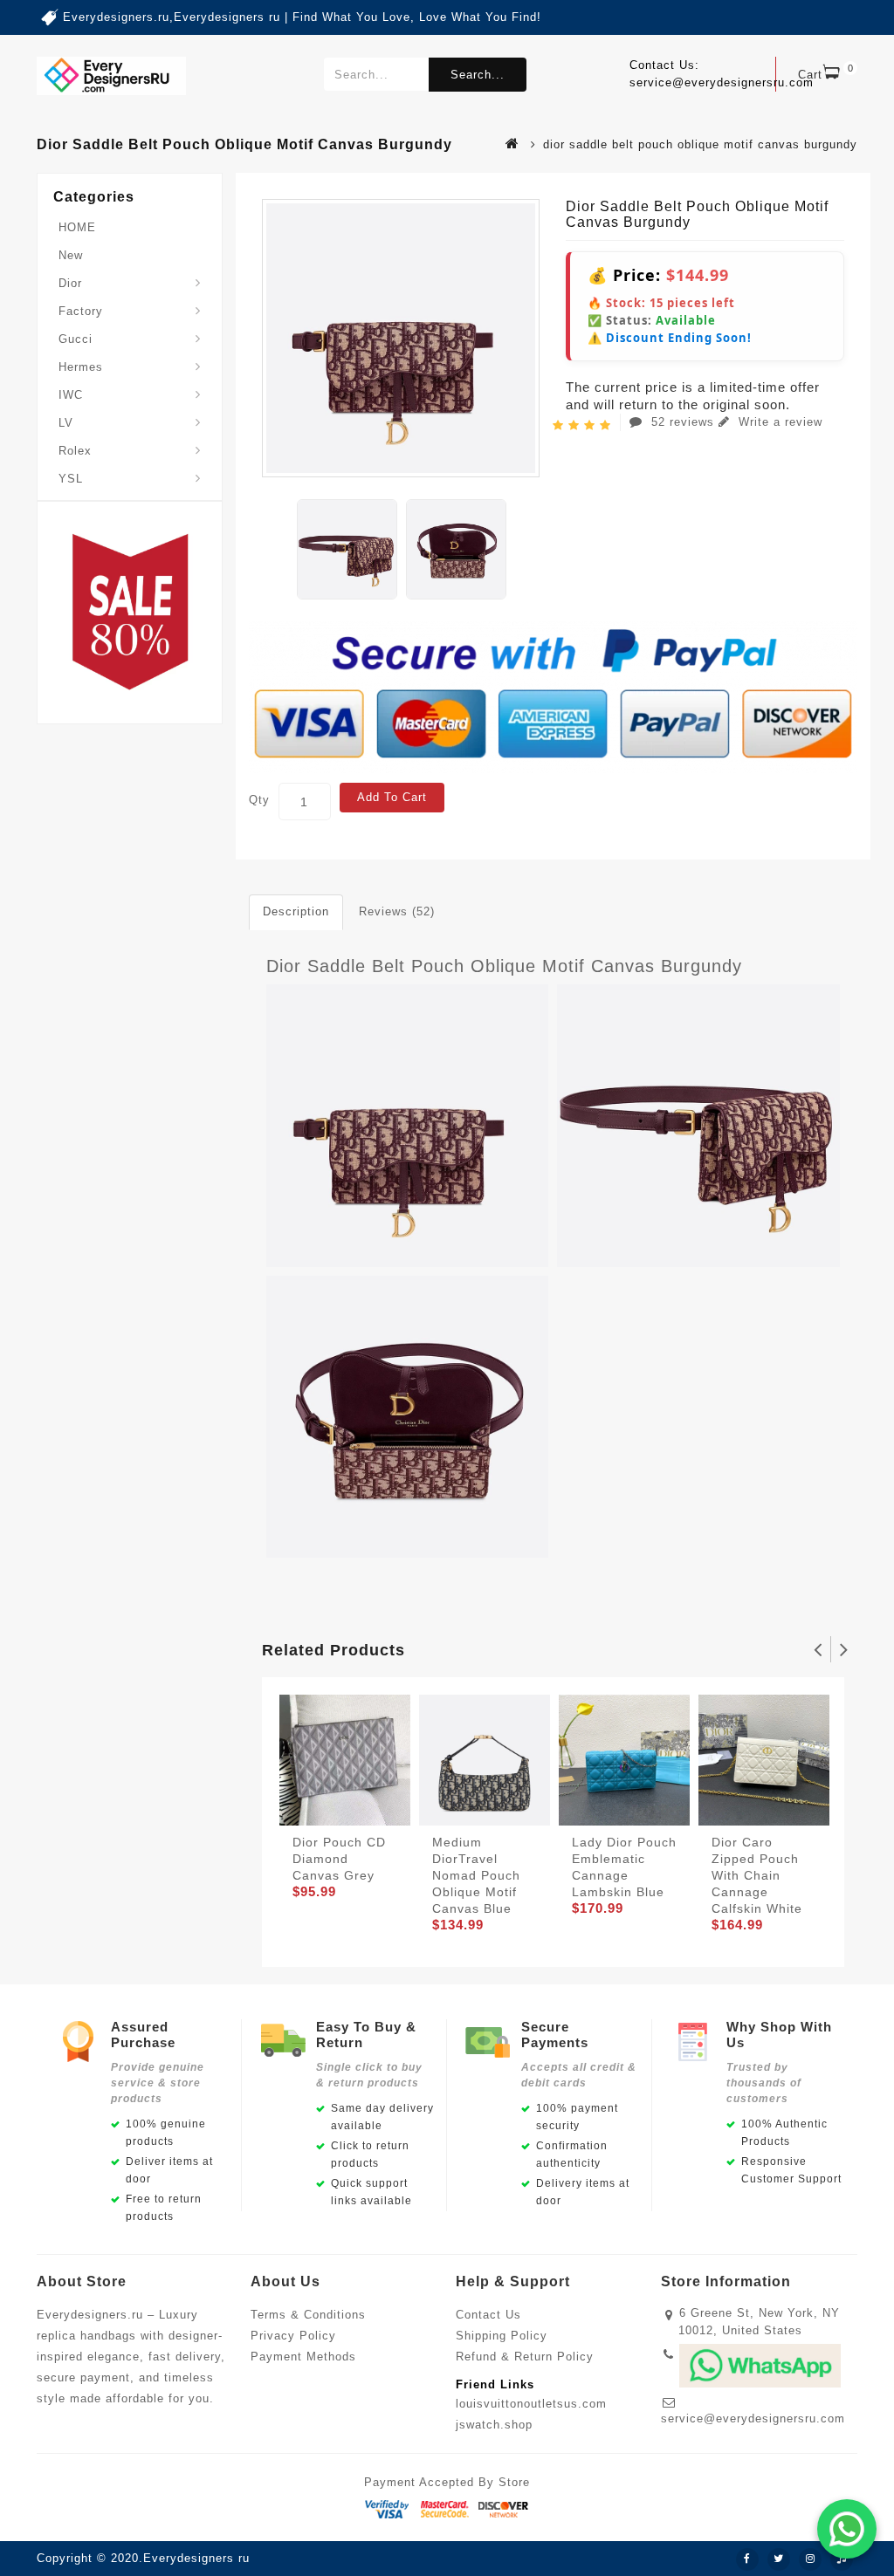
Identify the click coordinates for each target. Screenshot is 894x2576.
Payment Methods (303, 2357)
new (71, 255)
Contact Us (488, 2315)
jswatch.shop (494, 2425)
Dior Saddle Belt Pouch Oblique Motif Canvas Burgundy (504, 966)
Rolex (75, 451)
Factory (81, 311)
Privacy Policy (293, 2336)
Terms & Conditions (308, 2315)
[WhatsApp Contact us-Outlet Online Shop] (847, 2529)
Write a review (778, 422)
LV (66, 423)
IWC (71, 395)
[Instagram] (810, 2559)
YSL (71, 479)
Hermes (81, 367)
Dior (70, 283)
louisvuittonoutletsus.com (531, 2404)
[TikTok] (842, 2559)
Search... (478, 75)
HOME (77, 227)
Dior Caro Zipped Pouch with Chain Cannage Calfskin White (757, 1875)
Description (296, 911)
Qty (259, 800)
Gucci (76, 339)
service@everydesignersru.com (753, 2418)
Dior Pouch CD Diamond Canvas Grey (339, 1859)
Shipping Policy (502, 2336)
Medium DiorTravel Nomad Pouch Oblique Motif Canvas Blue (476, 1875)
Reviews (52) (397, 911)
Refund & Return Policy (525, 2357)
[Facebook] (747, 2559)
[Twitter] (779, 2559)
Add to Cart (392, 797)
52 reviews (683, 422)
